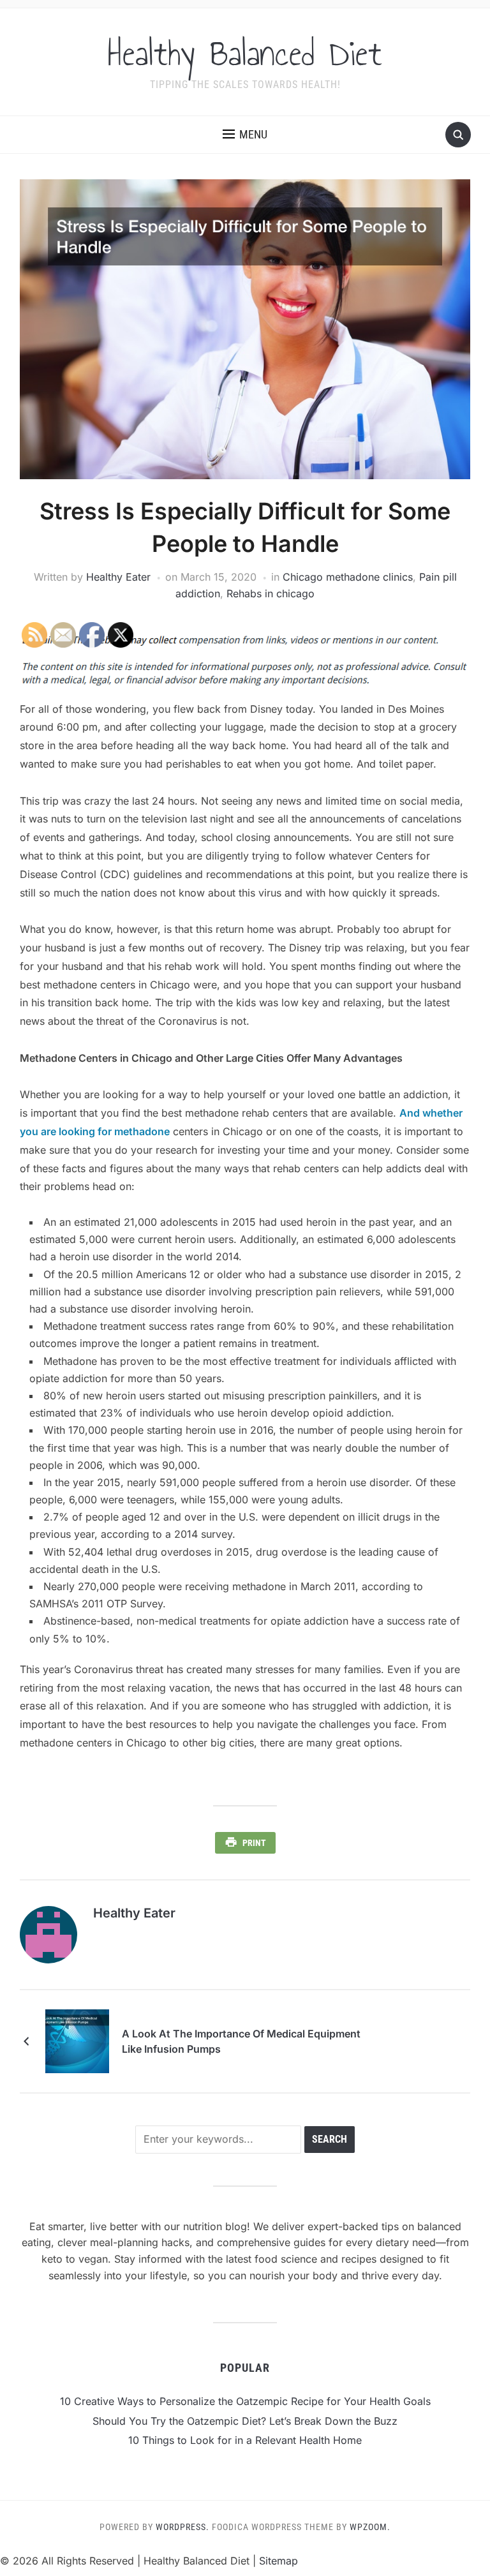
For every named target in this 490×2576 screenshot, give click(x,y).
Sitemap (278, 2561)
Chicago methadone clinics (348, 577)
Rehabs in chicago (271, 593)
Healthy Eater (118, 577)
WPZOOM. (370, 2527)
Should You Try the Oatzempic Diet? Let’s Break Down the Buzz (245, 2421)
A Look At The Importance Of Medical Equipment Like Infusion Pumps (241, 2041)
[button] (245, 135)
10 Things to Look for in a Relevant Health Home (245, 2440)
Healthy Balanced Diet (245, 54)
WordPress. (182, 2527)
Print (254, 1843)
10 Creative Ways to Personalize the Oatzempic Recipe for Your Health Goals (245, 2401)
